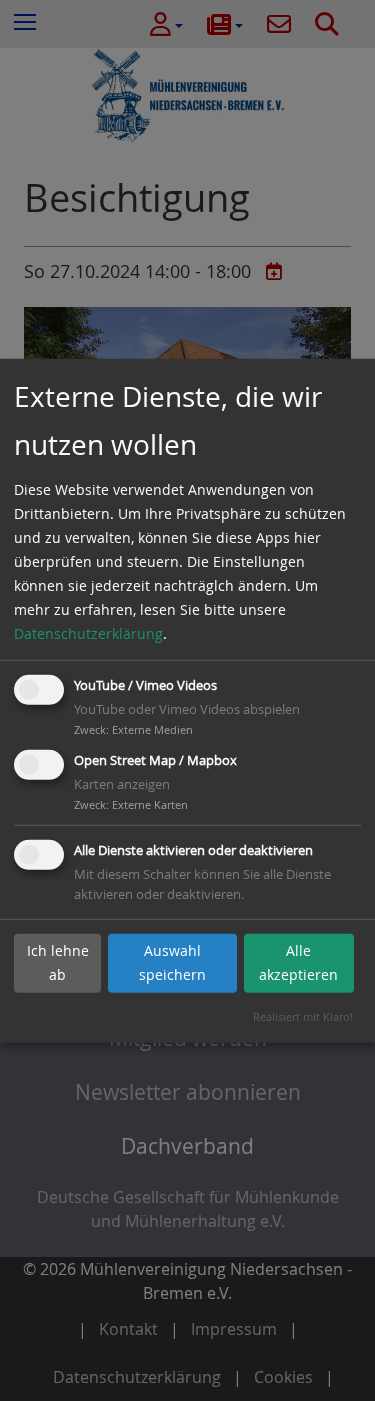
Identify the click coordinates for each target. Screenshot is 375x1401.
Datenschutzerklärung (88, 633)
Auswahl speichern (172, 962)
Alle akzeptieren (298, 962)
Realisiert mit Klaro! (303, 1016)
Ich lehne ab (58, 962)
